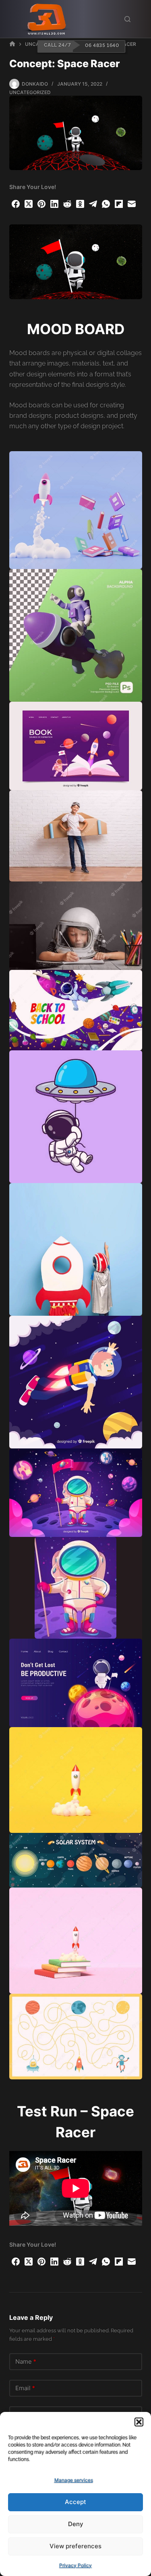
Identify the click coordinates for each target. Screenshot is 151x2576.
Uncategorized (30, 92)
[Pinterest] (41, 204)
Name (26, 2361)
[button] (139, 2422)
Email (25, 2388)
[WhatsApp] (106, 204)
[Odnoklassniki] (80, 204)
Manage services (74, 2480)
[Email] (132, 204)
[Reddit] (67, 204)
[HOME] (12, 44)
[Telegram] (93, 204)
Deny (76, 2524)
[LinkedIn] (54, 204)
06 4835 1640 (102, 45)
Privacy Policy (75, 2565)
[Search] (127, 19)
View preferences (75, 2546)
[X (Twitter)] (29, 204)
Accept (75, 2502)
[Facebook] (16, 204)
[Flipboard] (119, 204)
